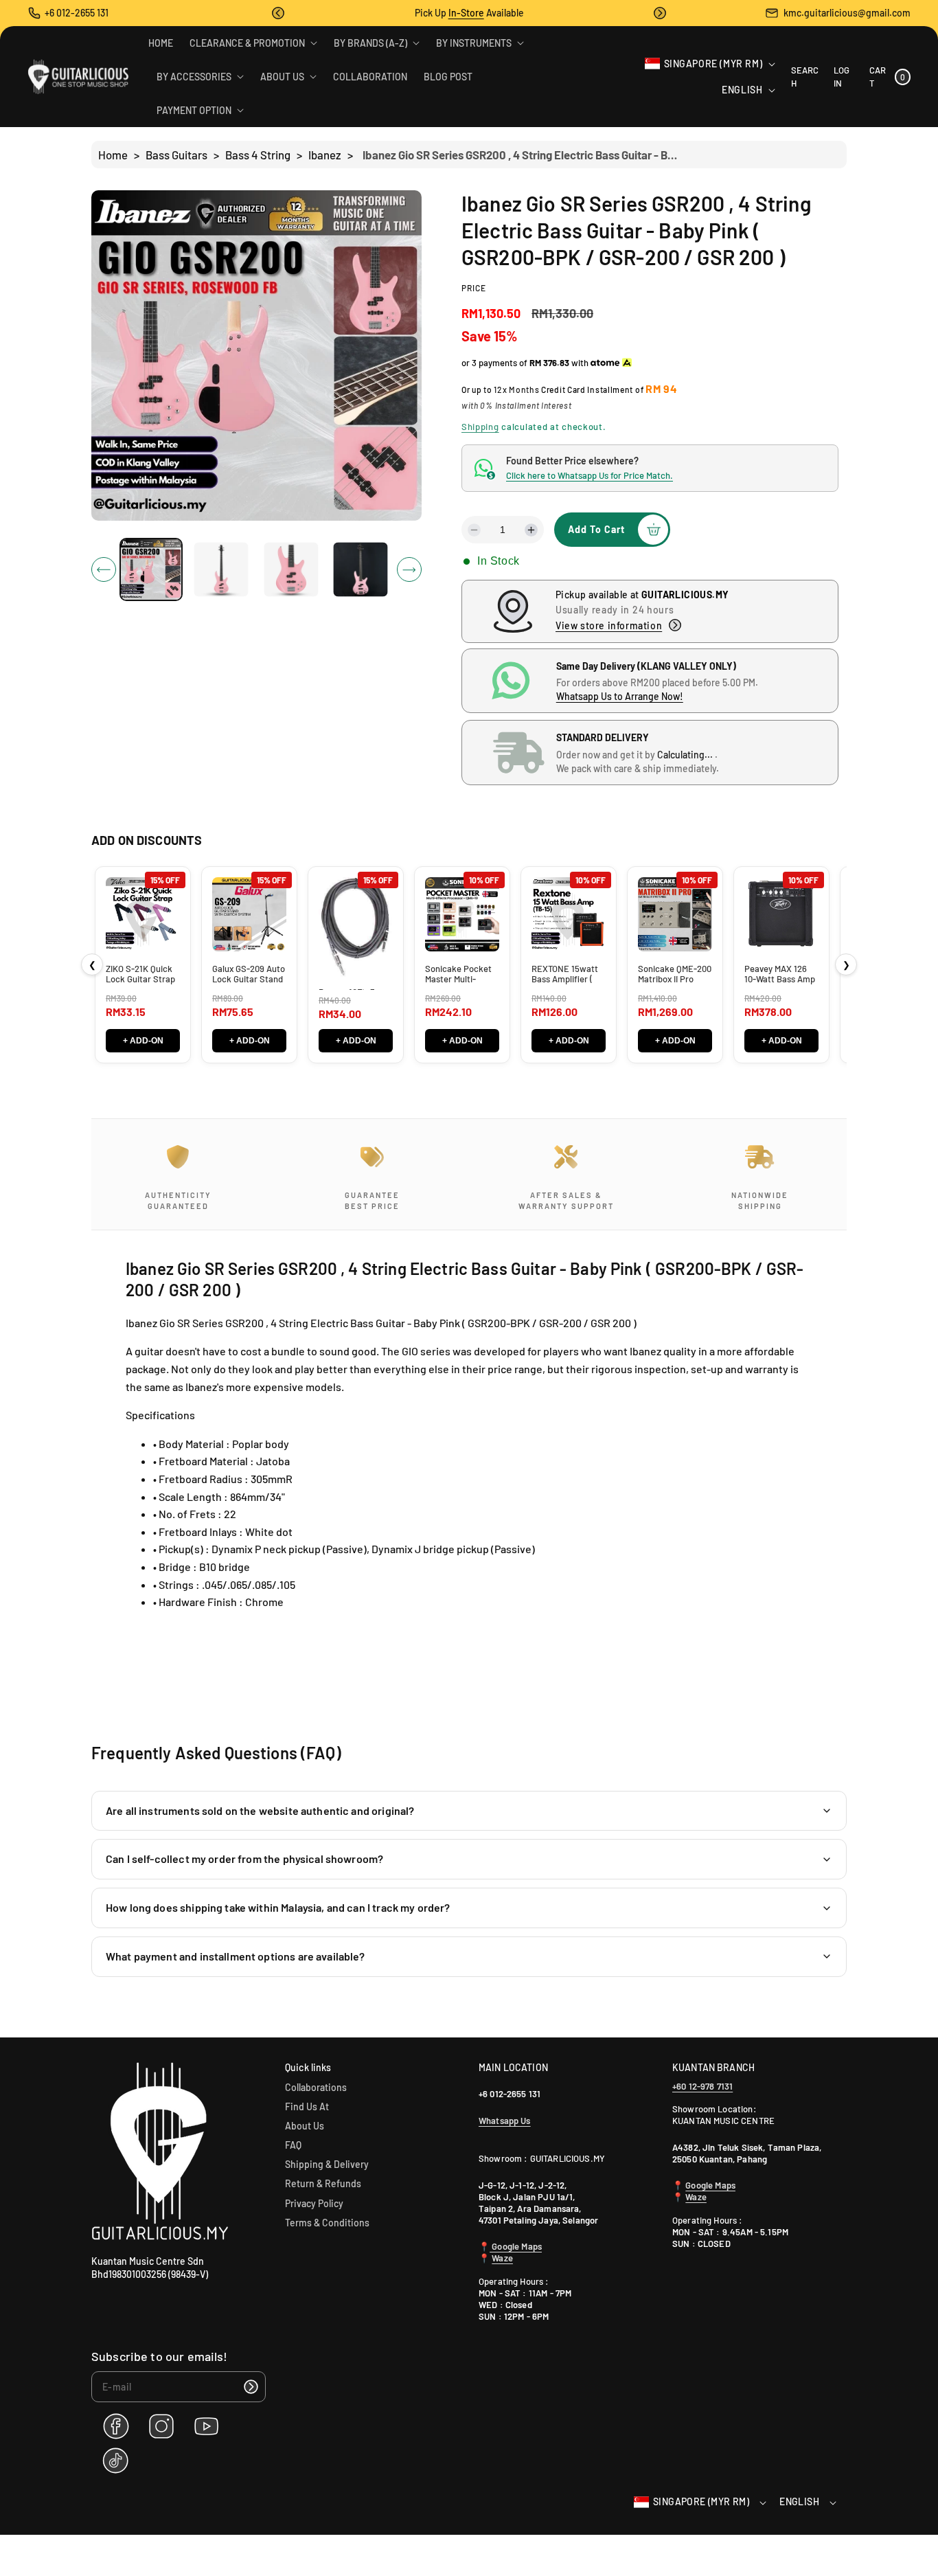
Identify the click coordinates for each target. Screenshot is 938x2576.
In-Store (466, 13)
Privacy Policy (314, 2203)
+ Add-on (143, 1041)
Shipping (480, 427)
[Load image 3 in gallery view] (291, 570)
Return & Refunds (323, 2183)
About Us (305, 2126)
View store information (609, 625)
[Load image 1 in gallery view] (151, 569)
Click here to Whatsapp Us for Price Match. (590, 475)
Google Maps (516, 2246)
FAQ (293, 2145)
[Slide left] (104, 569)
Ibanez (325, 155)
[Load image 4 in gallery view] (361, 570)
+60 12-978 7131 (702, 2086)
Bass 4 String (258, 155)
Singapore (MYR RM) (713, 64)
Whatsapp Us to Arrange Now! (620, 696)
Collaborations (316, 2087)
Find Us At (307, 2106)
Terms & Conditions (327, 2223)
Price (474, 288)
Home (113, 155)
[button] (278, 13)
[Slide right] (409, 569)
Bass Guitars (176, 155)
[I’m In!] (251, 2387)
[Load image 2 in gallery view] (221, 570)
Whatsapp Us (505, 2121)
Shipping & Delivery (327, 2164)
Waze (502, 2258)
